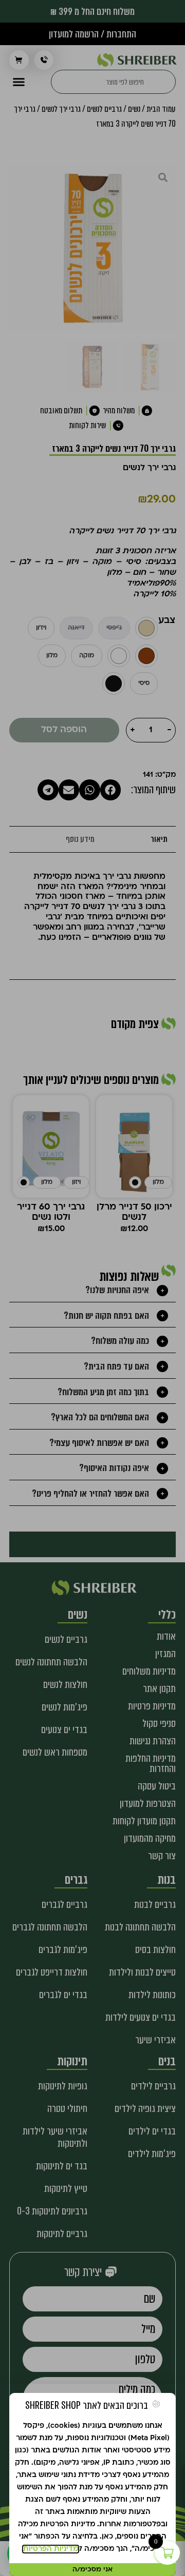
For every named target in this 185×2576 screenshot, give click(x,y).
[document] (92, 1288)
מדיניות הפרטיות (51, 2549)
